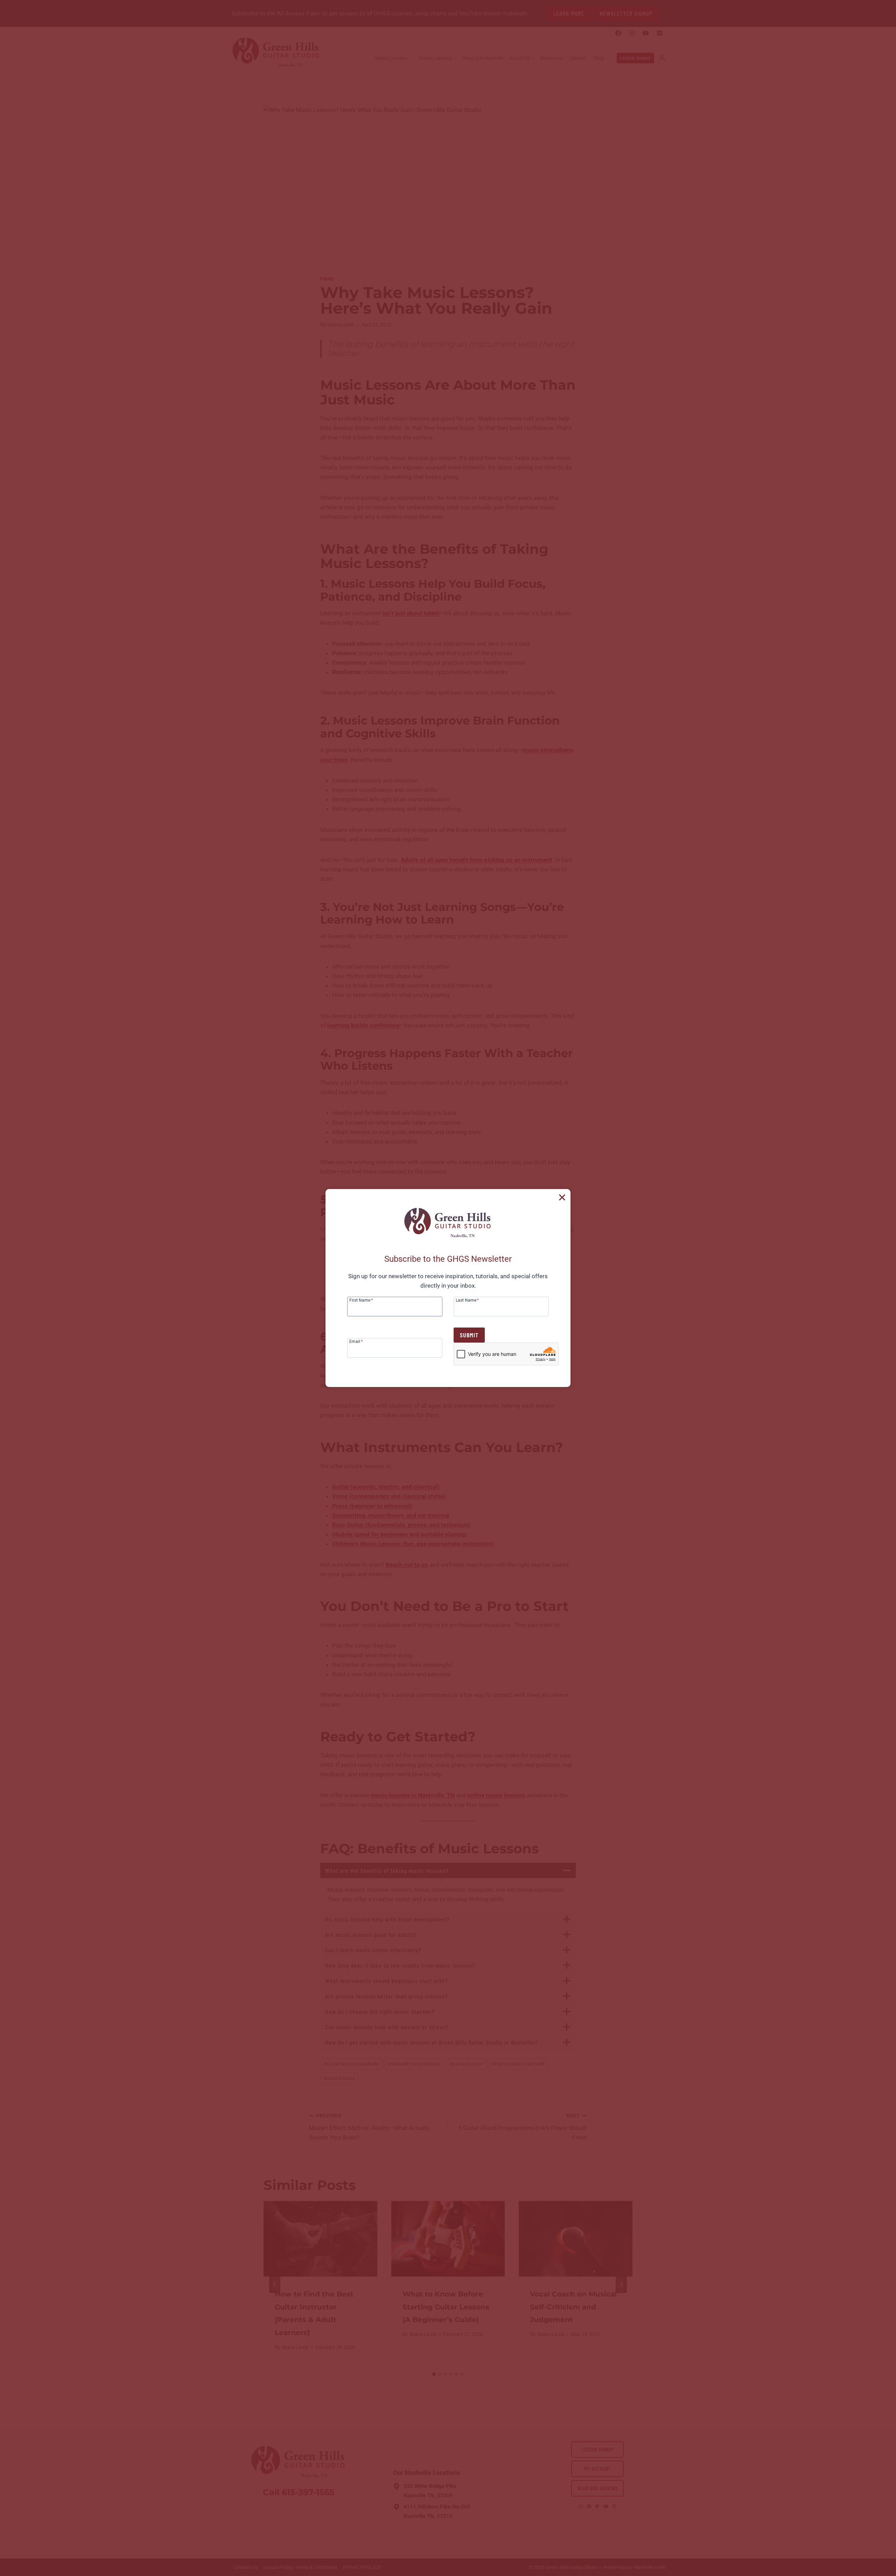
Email (356, 1341)
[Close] (562, 1197)
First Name (361, 1300)
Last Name (467, 1300)
